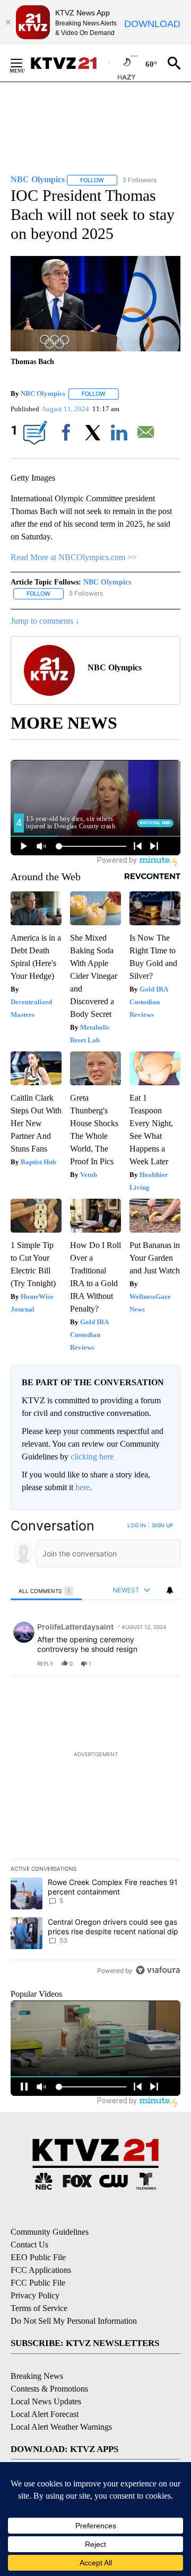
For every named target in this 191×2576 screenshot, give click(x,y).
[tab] (46, 1591)
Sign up (162, 1525)
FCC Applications (41, 2270)
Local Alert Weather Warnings (61, 2427)
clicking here (92, 1457)
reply (45, 1663)
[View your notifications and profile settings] (170, 1590)
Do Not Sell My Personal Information (74, 2321)
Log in (137, 1525)
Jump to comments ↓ (45, 621)
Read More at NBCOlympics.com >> (74, 557)
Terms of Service (39, 2308)
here (83, 1487)
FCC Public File (38, 2283)
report (162, 1663)
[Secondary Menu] (24, 63)
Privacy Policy (35, 2295)
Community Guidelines (50, 2232)
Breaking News (37, 2376)
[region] (95, 1750)
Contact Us (29, 2245)
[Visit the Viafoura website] (158, 1970)
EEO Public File (38, 2257)
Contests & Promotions (49, 2389)
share (138, 1663)
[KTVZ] (70, 63)
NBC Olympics (43, 393)
